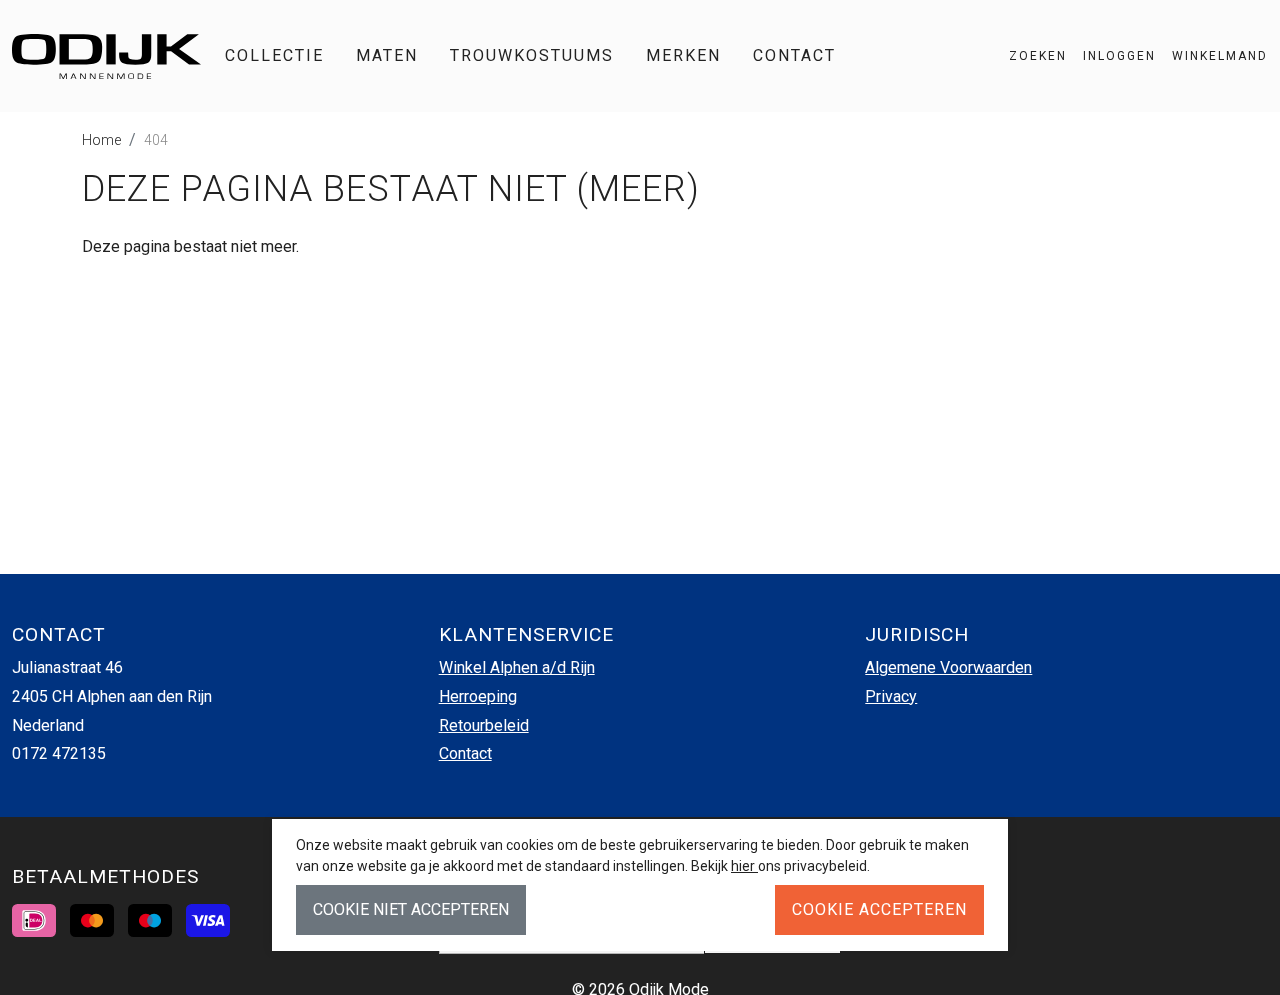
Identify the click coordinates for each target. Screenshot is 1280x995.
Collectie (274, 55)
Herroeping (478, 696)
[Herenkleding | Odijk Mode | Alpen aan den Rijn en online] (106, 56)
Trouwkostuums (532, 55)
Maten (387, 55)
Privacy (891, 696)
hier (744, 866)
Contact (794, 55)
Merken (683, 55)
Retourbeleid (484, 725)
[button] (1212, 56)
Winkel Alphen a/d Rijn (517, 667)
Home (101, 140)
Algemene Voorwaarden (948, 667)
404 (156, 140)
